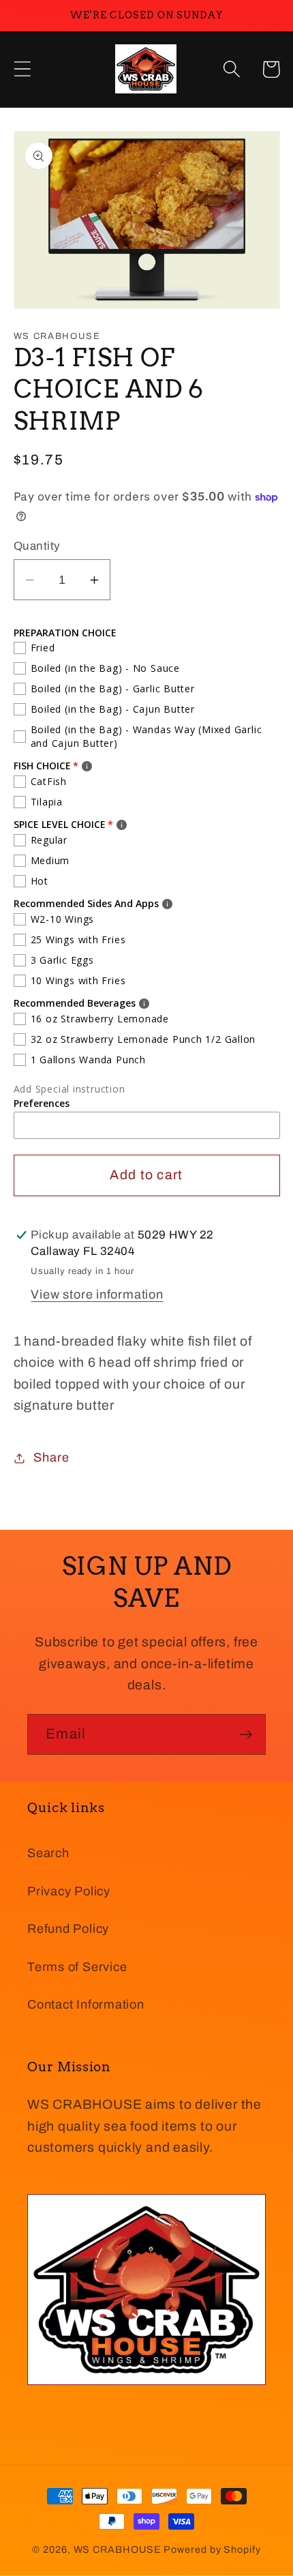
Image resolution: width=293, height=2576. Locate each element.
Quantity (37, 546)
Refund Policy (68, 1929)
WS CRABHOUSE (118, 2549)
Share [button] (51, 1457)
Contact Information (86, 2004)
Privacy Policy (69, 1891)
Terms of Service (77, 1967)
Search (48, 1853)
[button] (22, 69)
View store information (97, 1294)
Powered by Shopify (212, 2549)
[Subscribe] (246, 1735)
